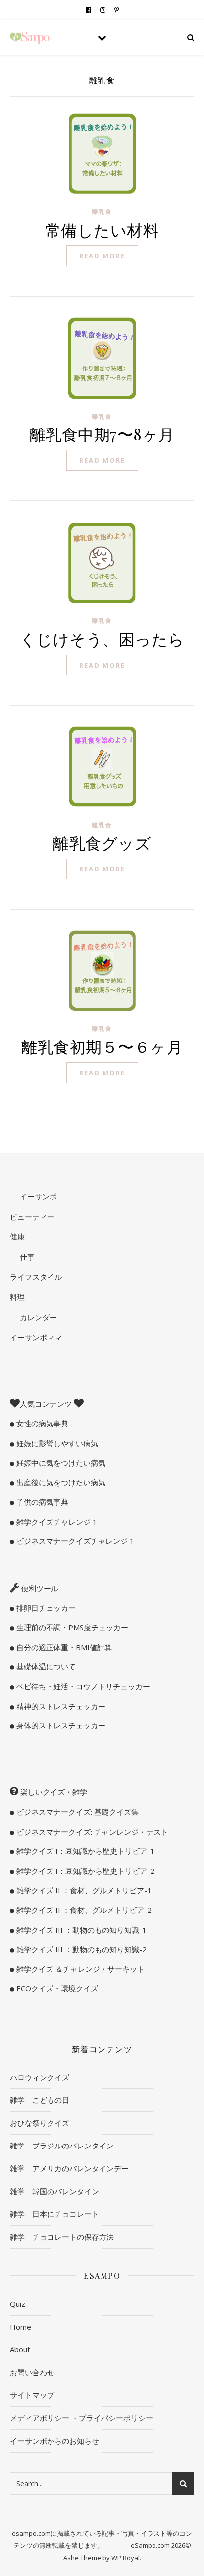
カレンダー (37, 1317)
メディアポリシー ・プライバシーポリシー (81, 2418)
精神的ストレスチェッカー (60, 1706)
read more (102, 256)
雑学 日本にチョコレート (54, 2214)
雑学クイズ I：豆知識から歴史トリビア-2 (84, 1871)
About (20, 2349)
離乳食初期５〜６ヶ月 (102, 1046)
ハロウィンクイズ (40, 2077)
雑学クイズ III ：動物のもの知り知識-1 (80, 1930)
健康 (17, 1236)
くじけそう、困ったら (102, 639)
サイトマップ (32, 2395)
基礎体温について (45, 1666)
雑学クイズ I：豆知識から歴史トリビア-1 (84, 1851)
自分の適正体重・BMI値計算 (63, 1647)
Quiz (18, 2304)
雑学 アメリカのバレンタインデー (69, 2168)
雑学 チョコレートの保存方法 (62, 2237)
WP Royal (126, 2558)
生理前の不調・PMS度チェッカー (71, 1627)
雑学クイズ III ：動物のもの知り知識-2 (80, 1949)
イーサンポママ (36, 1337)
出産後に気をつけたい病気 (60, 1482)
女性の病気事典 (41, 1423)
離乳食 (102, 212)
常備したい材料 (102, 229)
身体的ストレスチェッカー (60, 1725)
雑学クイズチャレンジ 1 (56, 1522)
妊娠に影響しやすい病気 (56, 1443)
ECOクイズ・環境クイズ (56, 1988)
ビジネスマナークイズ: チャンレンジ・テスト (91, 1832)
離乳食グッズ (102, 842)
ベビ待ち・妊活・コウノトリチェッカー (82, 1686)
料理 (17, 1297)
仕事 (26, 1257)
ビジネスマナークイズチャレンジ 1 (74, 1541)
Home (21, 2327)
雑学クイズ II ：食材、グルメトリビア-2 (83, 1910)
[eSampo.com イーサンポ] (30, 37)
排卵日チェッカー (45, 1608)
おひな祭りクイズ (40, 2123)
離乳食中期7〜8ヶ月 (102, 434)
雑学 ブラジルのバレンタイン (62, 2146)
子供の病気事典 (41, 1502)
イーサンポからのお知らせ (54, 2441)
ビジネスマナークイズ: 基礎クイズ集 (76, 1812)
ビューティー (32, 1217)
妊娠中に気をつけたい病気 (60, 1463)
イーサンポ (37, 1196)
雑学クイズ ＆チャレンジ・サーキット (79, 1969)
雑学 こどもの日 (40, 2100)
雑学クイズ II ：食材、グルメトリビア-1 (83, 1890)
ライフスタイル (36, 1277)
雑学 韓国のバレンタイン (54, 2191)
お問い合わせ (32, 2372)
